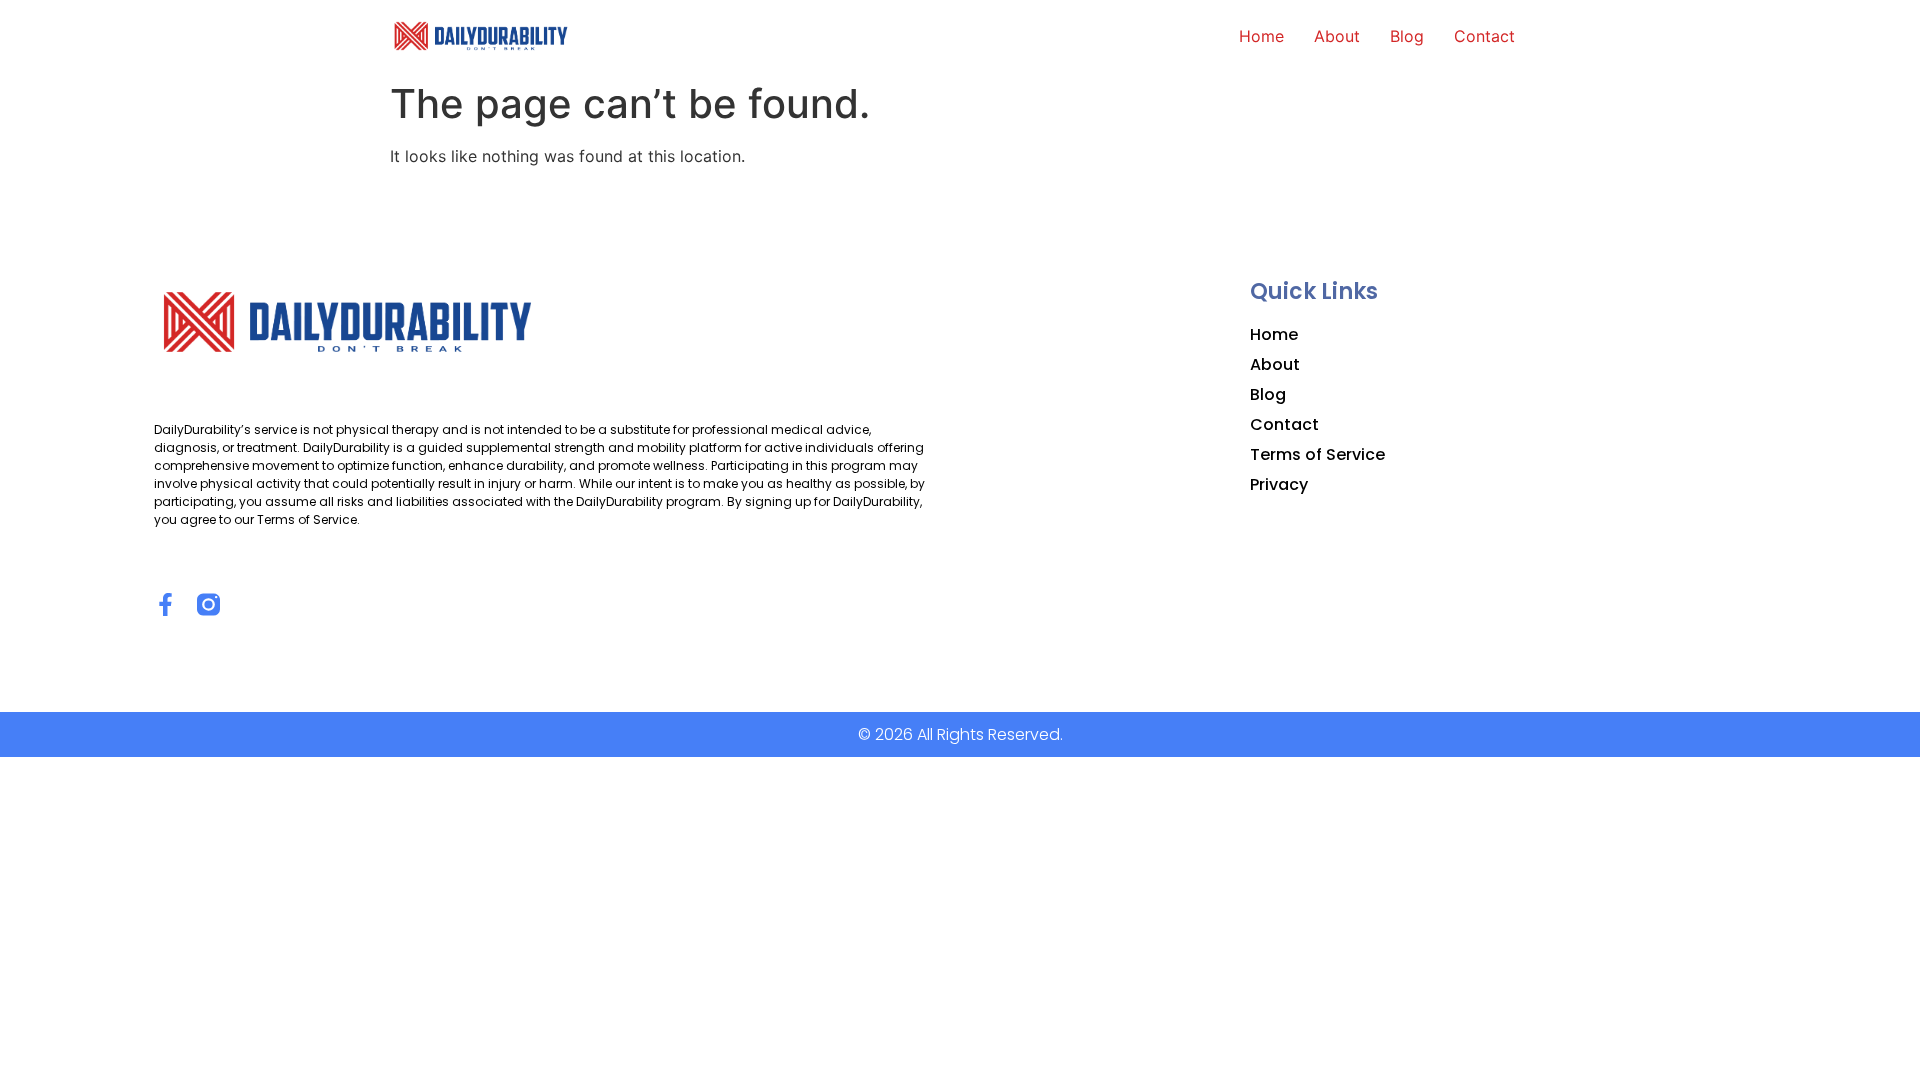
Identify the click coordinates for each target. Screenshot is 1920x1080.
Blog (1407, 36)
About (1337, 36)
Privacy (1279, 485)
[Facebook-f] (165, 604)
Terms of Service (1317, 455)
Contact (1484, 36)
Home (1261, 36)
